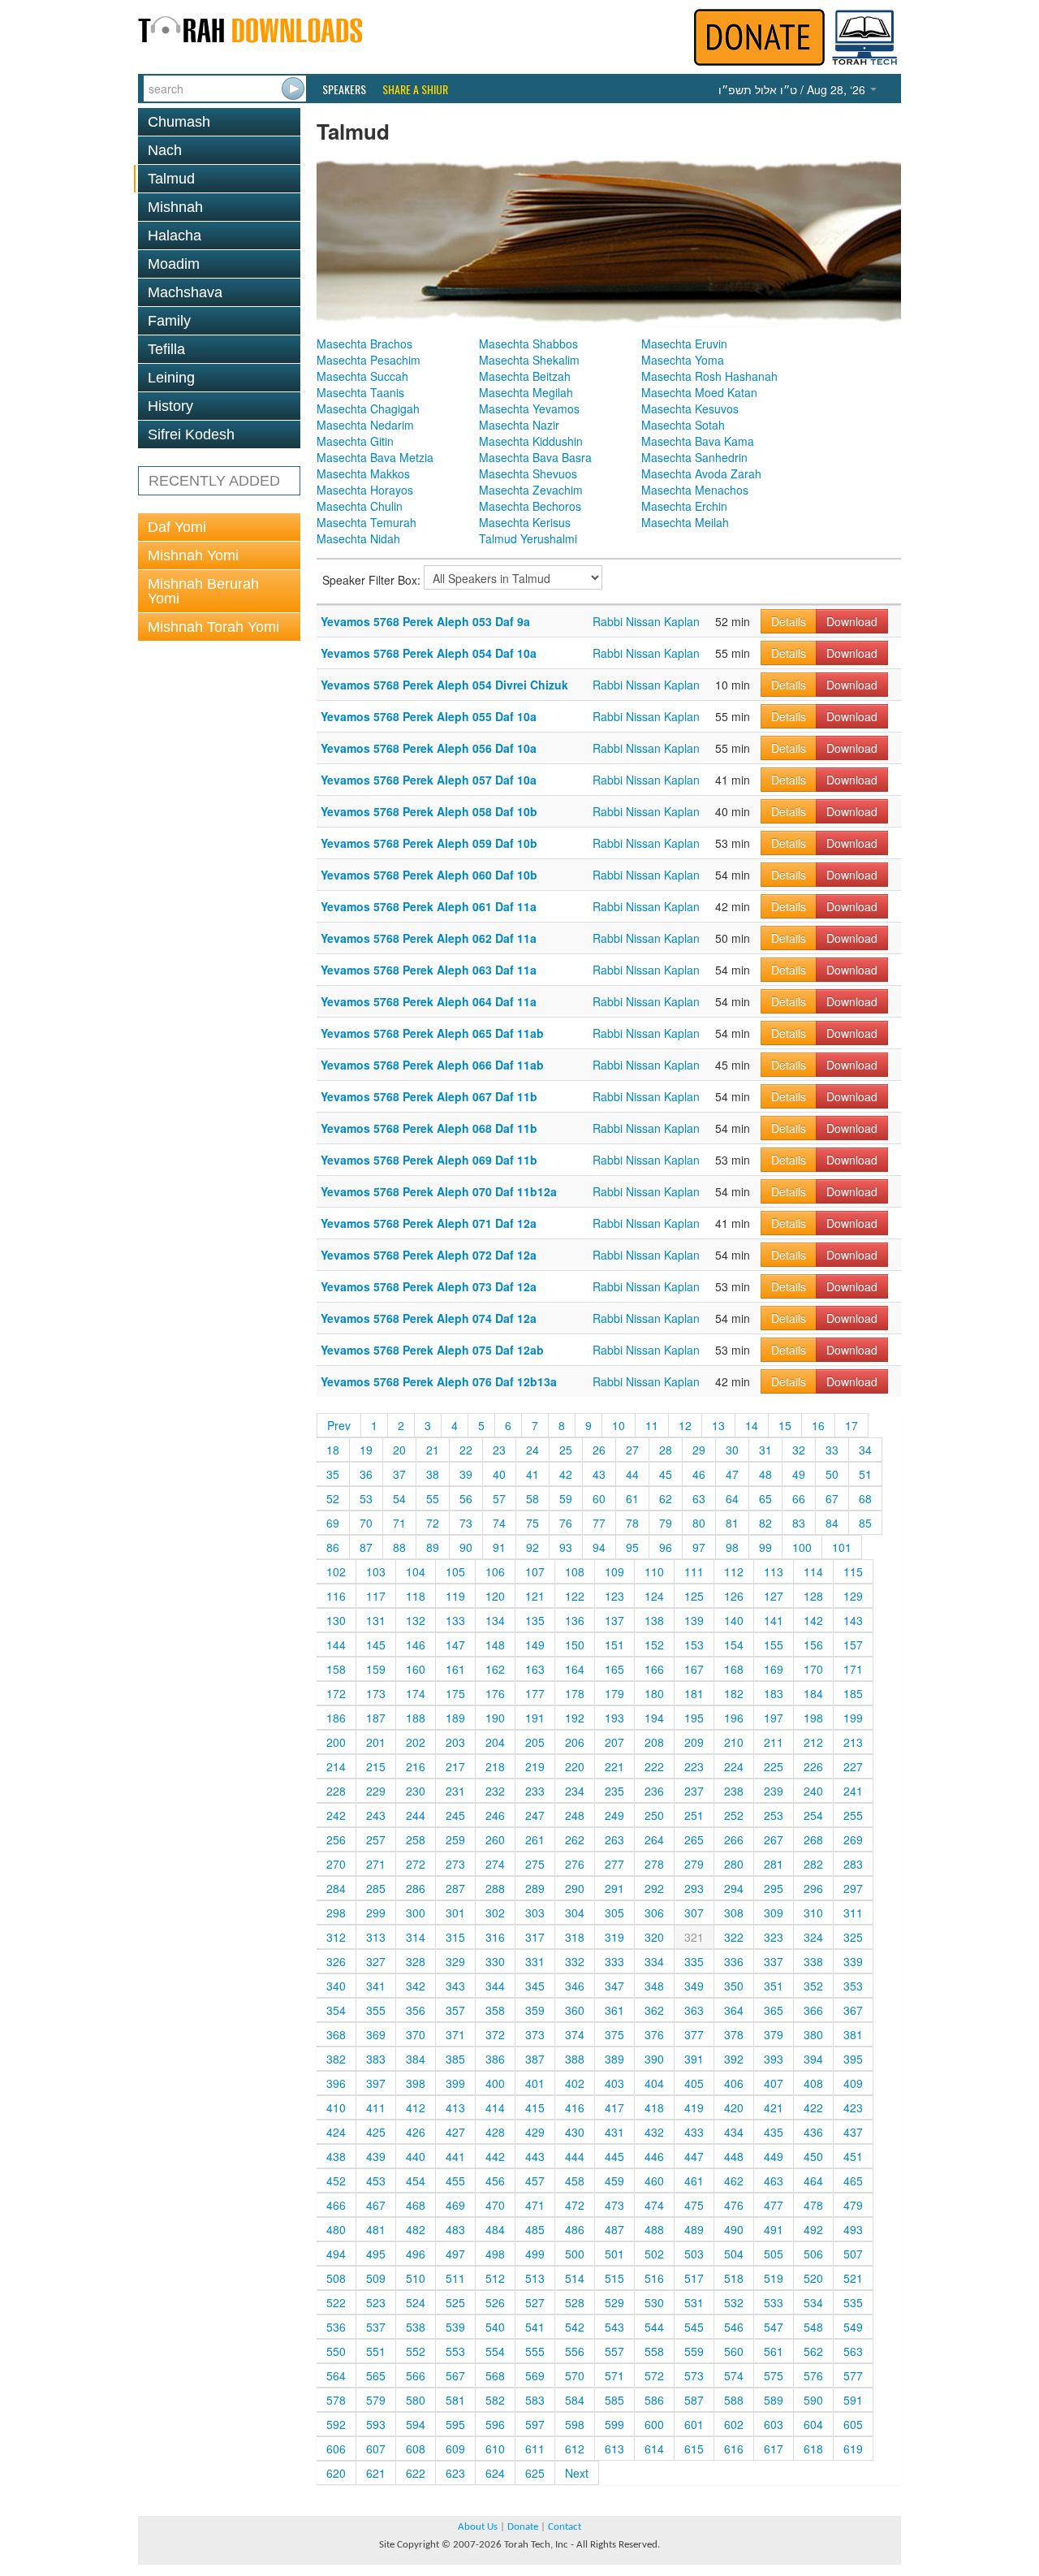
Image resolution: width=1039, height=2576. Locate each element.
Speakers (344, 89)
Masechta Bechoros (530, 506)
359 (535, 2010)
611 (535, 2448)
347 (614, 1986)
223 (694, 1766)
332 (575, 1961)
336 (734, 1961)
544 (654, 2327)
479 (853, 2205)
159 (376, 1669)
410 (336, 2107)
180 (654, 1693)
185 (853, 1693)
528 (575, 2302)
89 (433, 1547)
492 (813, 2229)
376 (654, 2034)
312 (336, 1937)
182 (734, 1693)
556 (575, 2351)
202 (416, 1742)
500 (575, 2254)
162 (495, 1669)
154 (734, 1645)
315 (455, 1937)
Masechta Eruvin (684, 344)
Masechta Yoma (683, 360)
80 (699, 1523)
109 (614, 1571)
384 (416, 2059)
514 (575, 2278)
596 (495, 2424)
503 (694, 2254)
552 (416, 2351)
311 (853, 1913)
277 (614, 1864)
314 (416, 1937)
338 (813, 1961)
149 (535, 1645)
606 (336, 2448)
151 (614, 1645)
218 (495, 1766)
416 (575, 2107)
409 (853, 2083)
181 (694, 1693)
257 (376, 1839)
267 (774, 1839)
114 (813, 1571)
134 (495, 1620)
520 (813, 2278)
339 (853, 1961)
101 (842, 1547)
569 (535, 2375)
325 (853, 1937)
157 (853, 1645)
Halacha (175, 236)
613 (614, 2448)
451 (853, 2156)
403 (614, 2083)
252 (734, 1815)
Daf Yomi (177, 527)
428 (495, 2132)
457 (535, 2181)
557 (614, 2351)
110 (654, 1571)
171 (853, 1669)
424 (336, 2132)
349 (694, 1986)
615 (694, 2448)
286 (416, 1888)
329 (455, 1961)
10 (619, 1425)
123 (614, 1596)
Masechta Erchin (684, 506)
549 (853, 2327)
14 (752, 1425)
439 (376, 2156)
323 (774, 1937)
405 (694, 2083)
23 (499, 1450)
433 (694, 2132)
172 (336, 1693)
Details (789, 621)
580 (416, 2400)
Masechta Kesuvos (690, 408)
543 (614, 2327)
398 (416, 2083)
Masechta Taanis (360, 392)
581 (455, 2400)
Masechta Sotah (683, 425)
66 (799, 1498)
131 (376, 1620)
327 (376, 1961)
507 (853, 2254)
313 (376, 1937)
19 (366, 1450)
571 (614, 2375)
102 (336, 1571)
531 (694, 2302)
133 (455, 1620)
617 (774, 2448)
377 (694, 2034)
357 (455, 2010)
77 (599, 1523)
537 (376, 2327)
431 (614, 2132)
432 (654, 2132)
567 (455, 2375)
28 (666, 1450)
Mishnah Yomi (193, 555)
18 (333, 1450)
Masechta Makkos (363, 473)
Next (577, 2473)
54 (399, 1498)
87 (366, 1547)
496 (416, 2254)
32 (799, 1450)
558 (654, 2351)
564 (336, 2375)
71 (399, 1523)
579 (376, 2400)
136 (575, 1620)
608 (416, 2448)
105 (455, 1571)
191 (535, 1718)
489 (694, 2229)
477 (774, 2205)
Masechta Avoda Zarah (701, 473)
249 (614, 1815)
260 (495, 1839)
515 (614, 2278)
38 (433, 1474)
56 (466, 1498)
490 (734, 2229)
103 (376, 1571)
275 (535, 1864)
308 (734, 1913)
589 (774, 2400)
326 (336, 1961)
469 (455, 2205)
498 (495, 2254)
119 (455, 1596)
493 (853, 2229)
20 (399, 1450)
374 (575, 2034)
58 (532, 1498)
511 (455, 2278)
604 (813, 2424)
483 (455, 2229)
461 (694, 2181)
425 (376, 2132)
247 (535, 1815)
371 (455, 2034)
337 (774, 1961)
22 (466, 1450)
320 (654, 1937)
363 (694, 2010)
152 (654, 1645)
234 (575, 1791)
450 (813, 2156)
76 (566, 1523)
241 (853, 1791)
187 (376, 1718)
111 (694, 1571)
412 (416, 2107)
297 (853, 1888)
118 (416, 1596)
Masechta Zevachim (531, 490)
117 (376, 1596)
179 (614, 1693)
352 (813, 1986)
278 (654, 1864)
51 (865, 1474)
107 (535, 1571)
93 (566, 1547)
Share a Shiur (415, 89)
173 (376, 1693)
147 (455, 1645)
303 (535, 1913)
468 (416, 2205)
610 (495, 2448)
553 (455, 2351)
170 (813, 1669)
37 (399, 1474)
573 (694, 2375)
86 (333, 1547)
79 (666, 1523)
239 (774, 1791)
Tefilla (166, 349)
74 (499, 1523)
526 (495, 2302)
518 (734, 2278)
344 (495, 1986)
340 (336, 1986)
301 (455, 1913)
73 (466, 1523)
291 (614, 1888)
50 (832, 1474)
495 (376, 2254)
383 (376, 2059)
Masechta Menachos (695, 490)
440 (416, 2156)
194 (654, 1718)
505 (774, 2254)
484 (495, 2229)
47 (732, 1474)
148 (495, 1645)
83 (799, 1523)
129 (853, 1596)
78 (632, 1523)
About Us (478, 2527)
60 (599, 1498)
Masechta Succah (362, 376)
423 (853, 2107)
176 (495, 1693)
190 (495, 1718)
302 (495, 1913)
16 (818, 1425)
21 (433, 1450)
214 (336, 1766)
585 (614, 2400)
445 (614, 2156)
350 (734, 1986)
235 (614, 1791)
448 (734, 2156)
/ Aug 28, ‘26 (793, 89)
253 (774, 1815)
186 (336, 1718)
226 (813, 1766)
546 (734, 2327)
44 (632, 1474)
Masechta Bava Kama (698, 441)
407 (774, 2083)
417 (614, 2107)
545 (694, 2327)
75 (532, 1523)
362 (654, 2010)
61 (632, 1498)
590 (813, 2400)
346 (575, 1986)
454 (416, 2181)
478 (813, 2205)
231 (455, 1791)
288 (495, 1888)
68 (865, 1498)
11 (652, 1425)
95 (632, 1547)
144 (336, 1645)
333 (614, 1961)
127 (774, 1596)
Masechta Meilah (685, 522)
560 (734, 2351)
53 (366, 1498)
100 (802, 1547)
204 (495, 1742)
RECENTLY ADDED (214, 481)
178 (575, 1693)
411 (376, 2107)
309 (774, 1913)
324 (813, 1937)
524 (416, 2302)
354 (336, 2010)
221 (614, 1766)
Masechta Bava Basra (535, 457)
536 (336, 2327)
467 (376, 2205)
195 (694, 1718)
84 (832, 1523)
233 (535, 1791)
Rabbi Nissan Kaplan (646, 621)
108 (575, 1571)
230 (416, 1791)
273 (455, 1864)
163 (535, 1669)
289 (535, 1888)
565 (376, 2375)
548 (813, 2327)
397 (376, 2083)
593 (376, 2424)
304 (575, 1913)
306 (654, 1913)
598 (575, 2424)
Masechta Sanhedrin (694, 457)
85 (865, 1523)
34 (865, 1450)
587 (694, 2400)
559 (694, 2351)
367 (853, 2010)
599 (614, 2424)
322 (734, 1937)
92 (532, 1547)
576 (813, 2375)
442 (495, 2156)
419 (694, 2107)
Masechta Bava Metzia (375, 457)
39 (466, 1474)
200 (336, 1742)
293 (694, 1888)
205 (535, 1742)
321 (694, 1937)
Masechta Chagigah (368, 408)
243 (376, 1815)
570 (575, 2375)
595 (455, 2424)
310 (813, 1913)
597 (535, 2424)
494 (336, 2254)
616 (734, 2448)
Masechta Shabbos (528, 344)
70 (366, 1523)
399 (455, 2083)
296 (813, 1888)
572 (654, 2375)
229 (376, 1791)
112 (734, 1571)
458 (575, 2181)
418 (654, 2107)
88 (399, 1547)
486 (575, 2229)
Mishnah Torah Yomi (213, 627)
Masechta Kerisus (525, 522)
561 (774, 2351)
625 (535, 2473)
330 (495, 1961)
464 (813, 2181)
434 (734, 2132)
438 (336, 2156)
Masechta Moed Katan (699, 392)
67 (832, 1498)
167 (694, 1669)
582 (495, 2400)
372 (495, 2034)
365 (774, 2010)
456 (495, 2181)
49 (799, 1474)
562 (813, 2351)
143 (853, 1620)
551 (376, 2351)
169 (774, 1669)
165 (614, 1669)
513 (535, 2278)
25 (566, 1450)
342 (416, 1986)
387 (535, 2059)
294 (734, 1888)
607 (376, 2448)
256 (336, 1839)
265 (694, 1839)
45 (666, 1474)
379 (774, 2034)
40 (499, 1474)
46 (699, 1474)
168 (734, 1669)
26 (599, 1450)
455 (455, 2181)
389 (614, 2059)
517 (694, 2278)
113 (774, 1571)
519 (774, 2278)
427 (455, 2132)
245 (455, 1815)
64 (732, 1498)
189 (455, 1718)
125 (694, 1596)
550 (336, 2351)
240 (813, 1791)
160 (416, 1669)
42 (566, 1474)
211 (774, 1742)
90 (466, 1547)
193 (614, 1718)
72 (433, 1523)
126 (734, 1596)
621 (376, 2473)
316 (495, 1937)
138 (654, 1620)
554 (495, 2351)
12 (685, 1425)
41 (532, 1474)
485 (535, 2229)
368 (336, 2034)
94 (599, 1547)
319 (614, 1937)
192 (575, 1718)
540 (495, 2327)
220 (575, 1766)
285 (376, 1888)
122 (575, 1596)
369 (376, 2034)
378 (734, 2034)
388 (575, 2059)
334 (654, 1961)
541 (535, 2327)
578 (336, 2400)
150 (575, 1645)
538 (416, 2327)
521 (853, 2278)
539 (455, 2327)
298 (336, 1913)
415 (535, 2107)
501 (614, 2254)
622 (416, 2473)
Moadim (174, 264)
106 (495, 1571)
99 (765, 1547)
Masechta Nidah (358, 538)
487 (614, 2229)
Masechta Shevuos (528, 473)
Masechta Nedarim (365, 425)
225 (774, 1766)
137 (614, 1620)
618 (813, 2448)
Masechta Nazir (519, 425)
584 (575, 2400)
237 (694, 1791)
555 (535, 2351)
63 (699, 1498)
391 (694, 2059)
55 (433, 1498)
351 (774, 1986)
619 (853, 2448)
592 (336, 2424)
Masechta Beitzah (525, 376)
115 (853, 1571)
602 (734, 2424)
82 (765, 1523)
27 (632, 1450)
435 (774, 2132)
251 (694, 1815)
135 (535, 1620)
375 (614, 2034)
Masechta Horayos (365, 490)
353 (853, 1986)
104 (416, 1571)
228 (336, 1791)
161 (455, 1669)
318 (575, 1937)
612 (575, 2448)
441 (455, 2156)
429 (535, 2132)
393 (774, 2059)
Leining (171, 378)
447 (694, 2156)
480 (336, 2229)
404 (654, 2083)
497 (455, 2254)
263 (614, 1839)
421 (774, 2107)
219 (535, 1766)
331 (535, 1961)
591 (853, 2400)
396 (336, 2083)
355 (376, 2010)
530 (654, 2302)
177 (535, 1693)
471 (535, 2205)
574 (734, 2375)
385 (455, 2059)
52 (333, 1498)
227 (853, 1766)
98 (732, 1547)
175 (455, 1693)
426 (416, 2132)
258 (416, 1839)
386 (495, 2059)
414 (495, 2107)
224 (734, 1766)
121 (535, 1596)
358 (495, 2010)
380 (813, 2034)
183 (774, 1693)
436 (813, 2132)
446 (654, 2156)
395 (853, 2059)
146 (416, 1645)
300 (416, 1913)
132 (416, 1620)
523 (376, 2302)
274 (495, 1864)
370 (416, 2034)
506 (813, 2254)
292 (654, 1888)
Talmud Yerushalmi (528, 538)
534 (813, 2302)
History (170, 406)
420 (734, 2107)
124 (654, 1596)
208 (654, 1742)
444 (575, 2156)
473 (614, 2205)
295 (774, 1888)
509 (376, 2278)
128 (813, 1596)
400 (495, 2083)
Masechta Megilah (526, 392)
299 (376, 1913)
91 (499, 1547)
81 (732, 1523)
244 (416, 1815)
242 (336, 1815)
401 (535, 2083)
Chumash (179, 122)
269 (853, 1839)
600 (654, 2424)
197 (774, 1718)
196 (734, 1718)
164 (575, 1669)
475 (694, 2205)
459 (614, 2181)
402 (575, 2083)
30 (732, 1450)
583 (535, 2400)
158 (336, 1669)
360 (575, 2010)
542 (575, 2327)
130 (336, 1620)
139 (694, 1620)
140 (734, 1620)
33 (832, 1450)
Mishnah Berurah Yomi (203, 591)
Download (852, 621)
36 (366, 1474)
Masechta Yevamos (529, 408)
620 (336, 2473)
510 (416, 2278)
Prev (339, 1425)
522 (336, 2302)
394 (813, 2059)
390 (654, 2059)
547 (774, 2327)
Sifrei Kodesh (191, 434)
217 (455, 1766)
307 (694, 1913)
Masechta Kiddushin (531, 441)
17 (851, 1425)
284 (336, 1888)
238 (734, 1791)
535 (853, 2302)
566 (416, 2375)
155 (774, 1645)
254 (813, 1815)
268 (813, 1839)
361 (614, 2010)
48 (765, 1474)
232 (495, 1791)
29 (699, 1450)
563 (853, 2351)
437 (853, 2132)
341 (376, 1986)
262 (575, 1839)
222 (654, 1766)
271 (376, 1864)
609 (455, 2448)
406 (734, 2083)
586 (654, 2400)
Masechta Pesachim (369, 360)
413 (455, 2107)
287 (455, 1888)
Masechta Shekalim (529, 360)
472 (575, 2205)
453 (376, 2181)
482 (416, 2229)
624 (495, 2473)
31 (765, 1450)
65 (765, 1498)
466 (336, 2205)
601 (694, 2424)
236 (654, 1791)
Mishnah (175, 207)
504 (734, 2254)
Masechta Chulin (360, 506)
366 (813, 2010)
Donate (523, 2527)
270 (336, 1864)
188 (416, 1718)
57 (499, 1498)
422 (813, 2107)
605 (853, 2424)
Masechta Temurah (366, 522)
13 (718, 1425)
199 (853, 1718)
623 (455, 2473)
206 (575, 1742)
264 (654, 1839)
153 (694, 1645)
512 (495, 2278)
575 (774, 2375)
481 (376, 2229)
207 (614, 1742)
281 (774, 1864)
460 (654, 2181)
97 (699, 1547)
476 (734, 2205)
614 (654, 2448)
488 (654, 2229)
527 (535, 2302)
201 (376, 1742)
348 (654, 1986)
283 (853, 1864)
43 (599, 1474)
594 (416, 2424)
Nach (165, 150)
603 (774, 2424)
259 (455, 1839)
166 (654, 1669)
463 (774, 2181)
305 (614, 1913)
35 (333, 1474)
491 (774, 2229)
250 (654, 1815)
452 (336, 2181)
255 (853, 1815)
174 (416, 1693)
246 (495, 1815)
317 (535, 1937)
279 (694, 1864)
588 (734, 2400)
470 (495, 2205)
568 (495, 2375)
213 (853, 1742)
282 (813, 1864)
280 (734, 1864)
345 (535, 1986)
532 (734, 2302)
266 (734, 1839)
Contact (565, 2527)
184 (813, 1693)
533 (774, 2302)
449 (774, 2156)
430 (575, 2132)
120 (495, 1596)
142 (813, 1620)
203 (455, 1742)
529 (614, 2302)
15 (785, 1425)
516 (654, 2278)
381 (853, 2034)
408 (813, 2083)
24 (532, 1450)
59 (566, 1498)
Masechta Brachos (364, 344)
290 (575, 1888)
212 (813, 1742)
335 (694, 1961)
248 (575, 1815)
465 (853, 2181)
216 (416, 1766)
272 (416, 1864)
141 (774, 1620)
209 (694, 1742)
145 (376, 1645)
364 (734, 2010)
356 (416, 2010)
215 (376, 1766)
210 (734, 1742)
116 (336, 1596)
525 (455, 2302)
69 (333, 1523)
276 (575, 1864)
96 (666, 1547)
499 (535, 2254)
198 (813, 1718)
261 (535, 1839)
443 (535, 2156)
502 (654, 2254)
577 (853, 2375)
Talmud (171, 179)
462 (734, 2181)
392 (734, 2059)
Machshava (185, 292)
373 (535, 2034)
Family (169, 321)
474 (654, 2205)
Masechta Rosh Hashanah (709, 376)
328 (416, 1961)
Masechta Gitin (355, 441)
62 (666, 1498)
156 (813, 1645)
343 (455, 1986)
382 (336, 2059)
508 (336, 2278)
